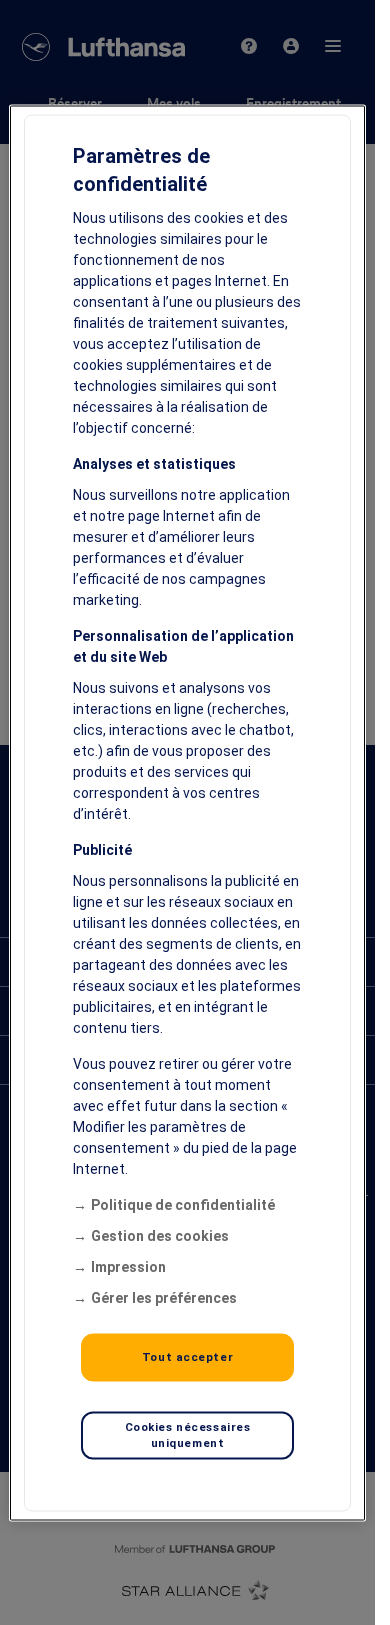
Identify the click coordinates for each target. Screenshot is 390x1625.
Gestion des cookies (160, 1235)
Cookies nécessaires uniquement (188, 1434)
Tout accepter (187, 1356)
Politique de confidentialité (183, 1204)
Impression (128, 1266)
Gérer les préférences (164, 1297)
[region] (187, 812)
